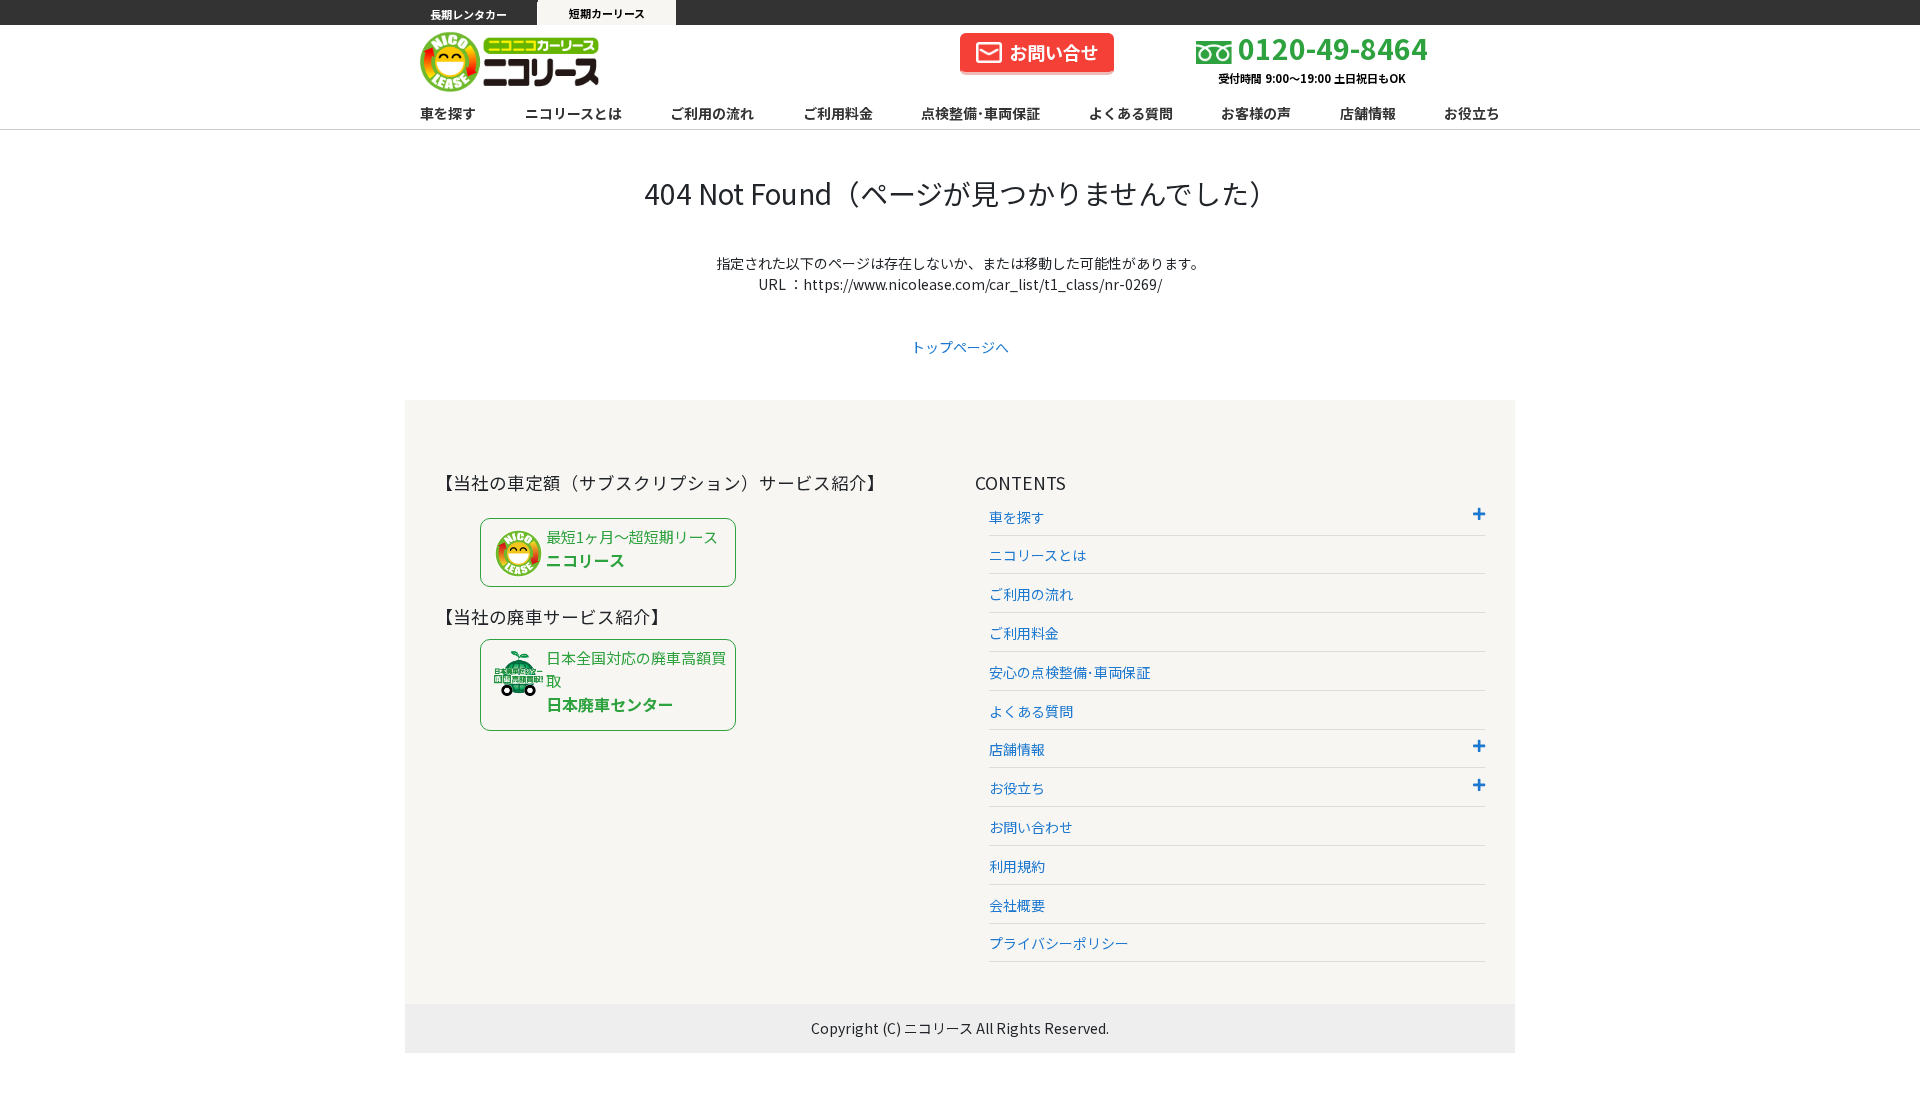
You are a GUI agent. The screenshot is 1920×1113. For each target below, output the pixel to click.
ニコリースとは (573, 113)
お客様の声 (1256, 113)
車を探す (448, 113)
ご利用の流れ (712, 113)
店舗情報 (1368, 113)
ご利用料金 (838, 113)
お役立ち (1472, 113)
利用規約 (1017, 866)
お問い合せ (1054, 52)
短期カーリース (607, 13)
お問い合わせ (1031, 827)
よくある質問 (1131, 113)
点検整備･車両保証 (980, 113)
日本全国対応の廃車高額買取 (636, 681)
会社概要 (1017, 905)
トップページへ (960, 347)
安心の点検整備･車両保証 (1069, 672)
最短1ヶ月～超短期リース (632, 549)
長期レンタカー (468, 14)
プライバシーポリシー (1059, 943)
